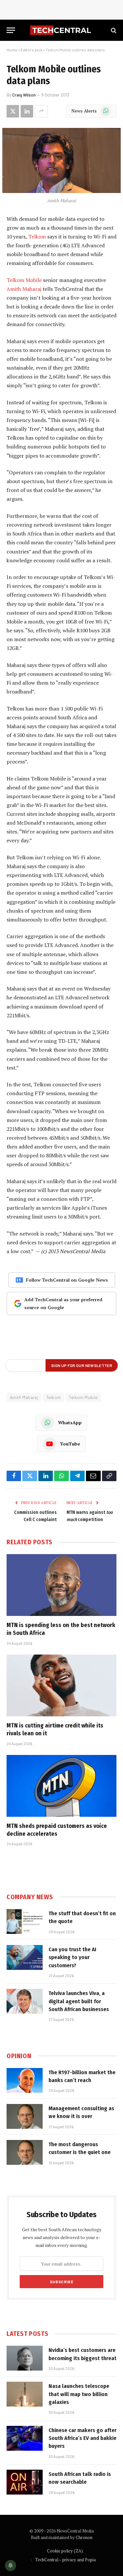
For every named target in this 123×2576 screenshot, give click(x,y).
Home (12, 50)
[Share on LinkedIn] (27, 111)
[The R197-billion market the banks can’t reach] (25, 2080)
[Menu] (11, 30)
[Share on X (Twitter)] (13, 111)
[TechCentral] (61, 30)
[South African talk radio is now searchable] (25, 2482)
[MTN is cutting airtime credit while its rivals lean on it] (61, 1685)
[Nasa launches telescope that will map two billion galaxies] (25, 2394)
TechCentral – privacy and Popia (65, 2560)
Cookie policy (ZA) (65, 2551)
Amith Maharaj (24, 289)
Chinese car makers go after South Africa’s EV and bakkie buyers (82, 2438)
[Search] (113, 30)
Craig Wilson (24, 95)
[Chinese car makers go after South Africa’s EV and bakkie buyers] (25, 2438)
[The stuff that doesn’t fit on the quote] (25, 1921)
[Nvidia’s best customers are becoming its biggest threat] (25, 2358)
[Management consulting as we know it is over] (25, 2116)
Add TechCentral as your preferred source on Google (63, 1303)
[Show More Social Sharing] (41, 111)
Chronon (84, 2537)
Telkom (37, 237)
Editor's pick (31, 50)
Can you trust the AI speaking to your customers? (72, 1957)
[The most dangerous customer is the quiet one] (25, 2152)
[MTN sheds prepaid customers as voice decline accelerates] (61, 1786)
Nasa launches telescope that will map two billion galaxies (79, 2394)
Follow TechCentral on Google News (67, 1280)
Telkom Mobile (24, 280)
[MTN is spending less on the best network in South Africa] (61, 1585)
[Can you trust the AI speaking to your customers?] (25, 1957)
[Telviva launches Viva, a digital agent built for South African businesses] (25, 2001)
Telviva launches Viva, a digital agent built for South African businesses (79, 2001)
